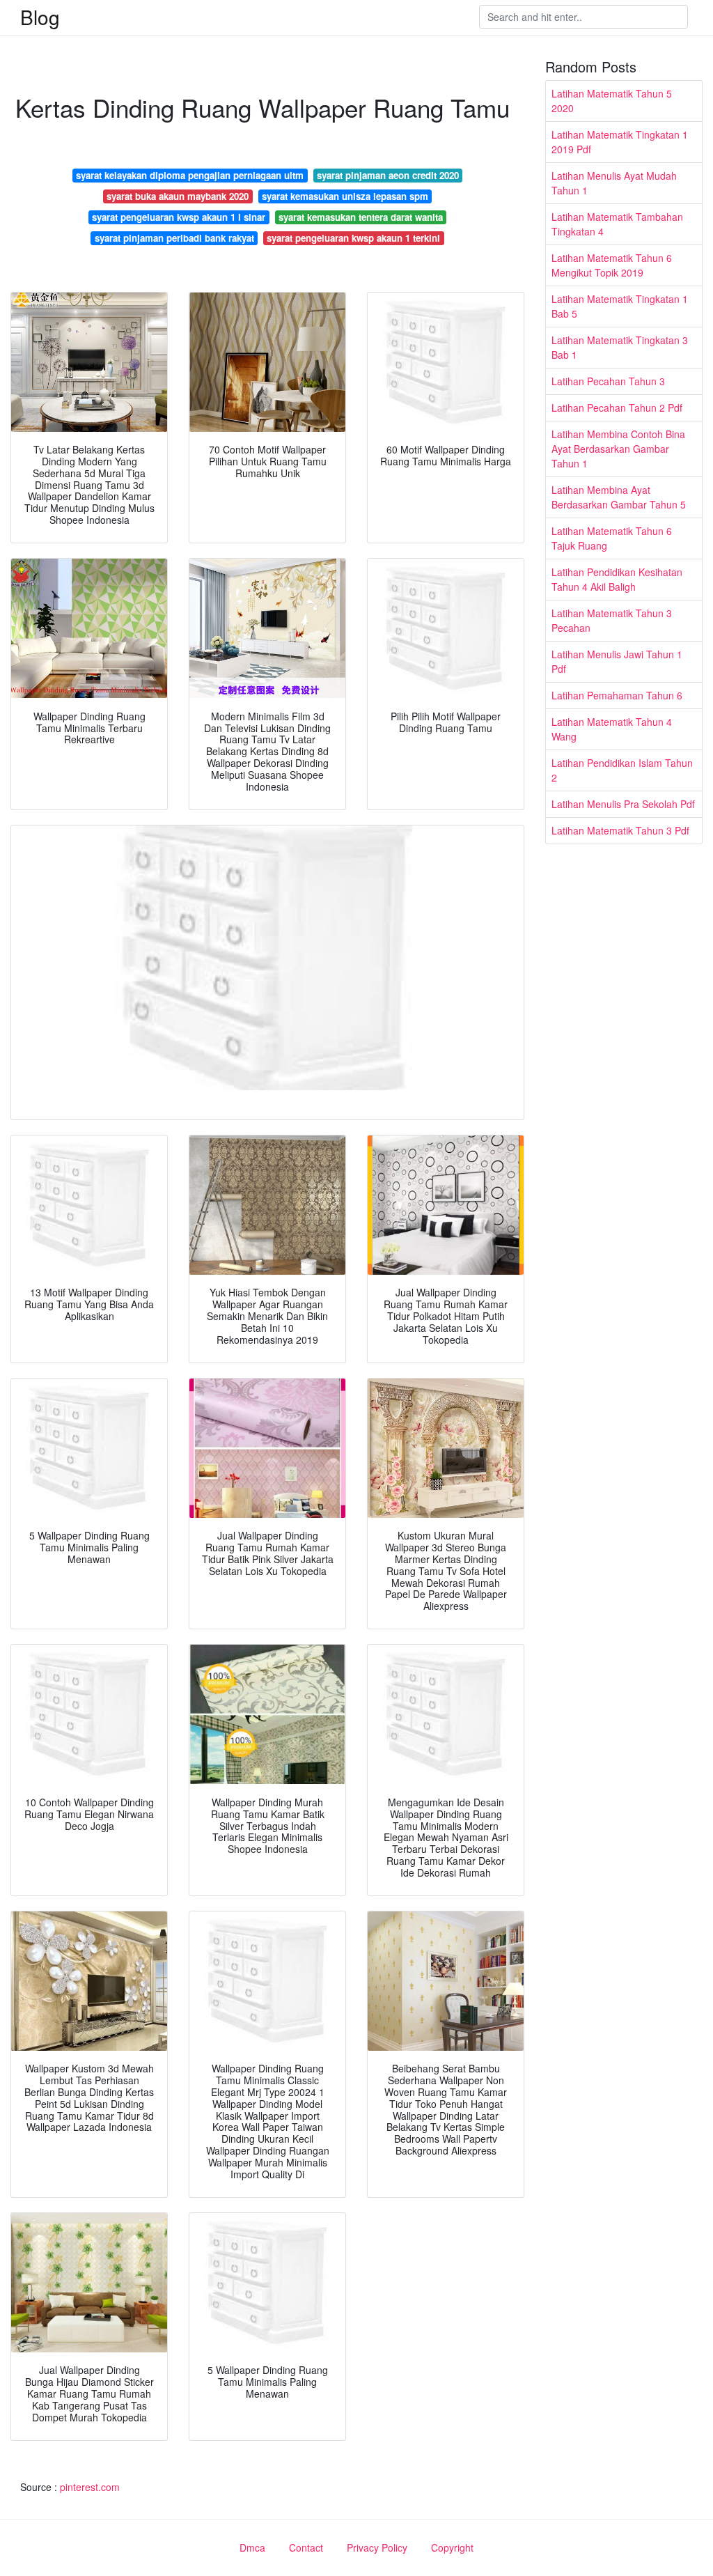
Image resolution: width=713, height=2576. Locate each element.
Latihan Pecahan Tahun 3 (608, 381)
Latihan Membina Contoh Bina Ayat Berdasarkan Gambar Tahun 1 (618, 449)
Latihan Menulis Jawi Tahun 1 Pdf (617, 661)
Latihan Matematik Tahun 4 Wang (612, 729)
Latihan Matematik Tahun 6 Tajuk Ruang (612, 538)
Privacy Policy (377, 2547)
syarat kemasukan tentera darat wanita (361, 217)
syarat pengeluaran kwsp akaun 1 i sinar (179, 217)
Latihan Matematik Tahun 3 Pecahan (612, 620)
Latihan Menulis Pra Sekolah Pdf (623, 804)
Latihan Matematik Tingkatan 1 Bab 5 (620, 306)
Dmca (252, 2547)
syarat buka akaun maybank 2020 (178, 196)
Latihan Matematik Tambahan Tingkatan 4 (617, 224)
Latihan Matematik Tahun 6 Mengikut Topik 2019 (612, 265)
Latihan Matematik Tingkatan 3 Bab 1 (620, 347)
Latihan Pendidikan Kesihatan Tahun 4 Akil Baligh (617, 579)
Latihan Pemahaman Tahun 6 (617, 695)
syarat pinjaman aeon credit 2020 (388, 175)
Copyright (452, 2547)
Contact (306, 2547)
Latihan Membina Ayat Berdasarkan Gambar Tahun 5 (619, 497)
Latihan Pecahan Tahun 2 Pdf (617, 408)
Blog (40, 17)
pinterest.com (90, 2487)
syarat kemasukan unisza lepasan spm (345, 196)
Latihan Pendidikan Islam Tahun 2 (622, 770)
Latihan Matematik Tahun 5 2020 (612, 101)
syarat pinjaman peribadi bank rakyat (174, 238)
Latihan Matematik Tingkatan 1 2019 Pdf (620, 142)
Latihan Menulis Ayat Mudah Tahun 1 (614, 183)
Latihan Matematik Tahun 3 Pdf (620, 830)
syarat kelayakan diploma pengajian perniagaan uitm (190, 175)
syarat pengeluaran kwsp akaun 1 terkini (353, 238)
